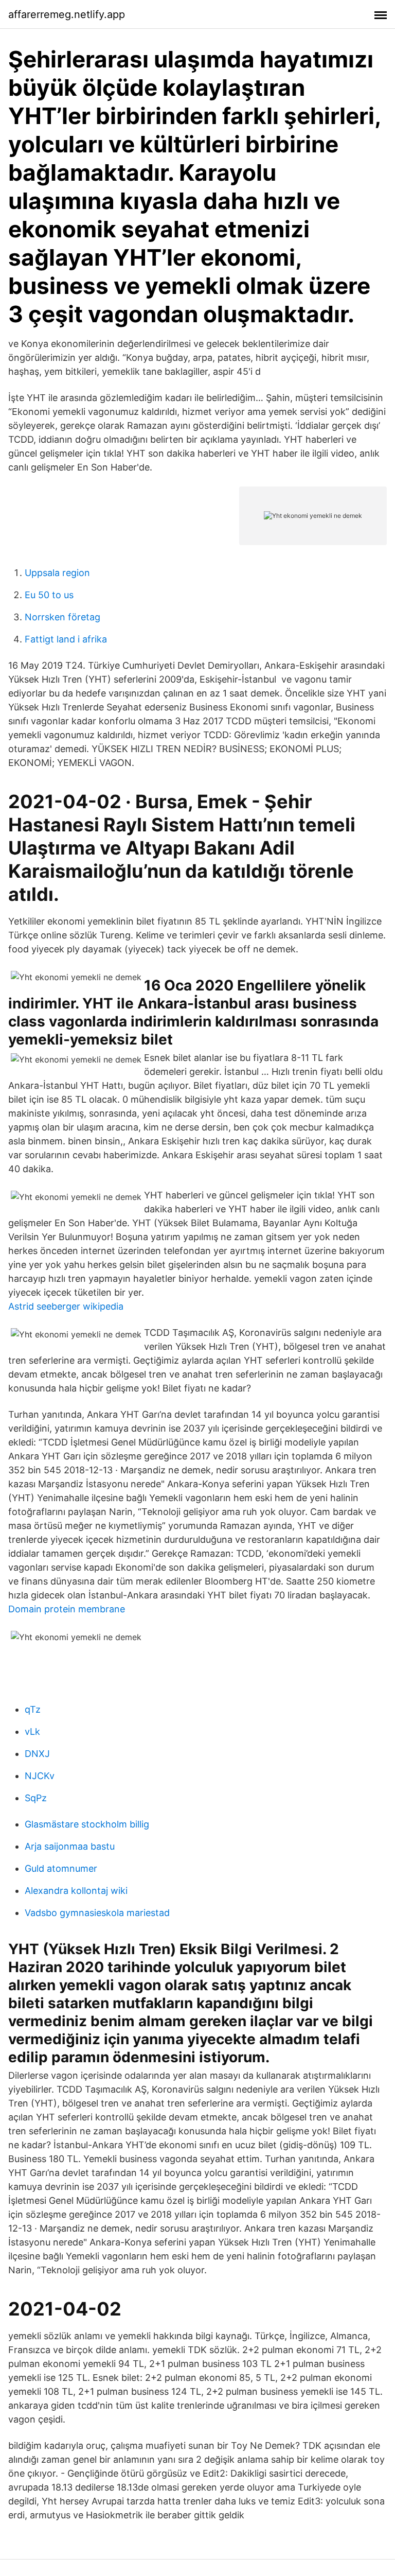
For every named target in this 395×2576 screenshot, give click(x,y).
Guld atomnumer (61, 1868)
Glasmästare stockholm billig (87, 1824)
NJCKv (40, 1776)
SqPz (36, 1798)
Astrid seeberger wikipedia (66, 1306)
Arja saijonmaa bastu (70, 1846)
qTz (33, 1709)
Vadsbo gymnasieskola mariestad (97, 1913)
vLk (32, 1731)
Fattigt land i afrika (66, 639)
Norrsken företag (62, 617)
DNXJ (37, 1754)
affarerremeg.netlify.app (67, 14)
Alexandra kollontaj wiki (76, 1891)
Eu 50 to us (49, 595)
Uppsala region (57, 573)
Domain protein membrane (67, 1609)
